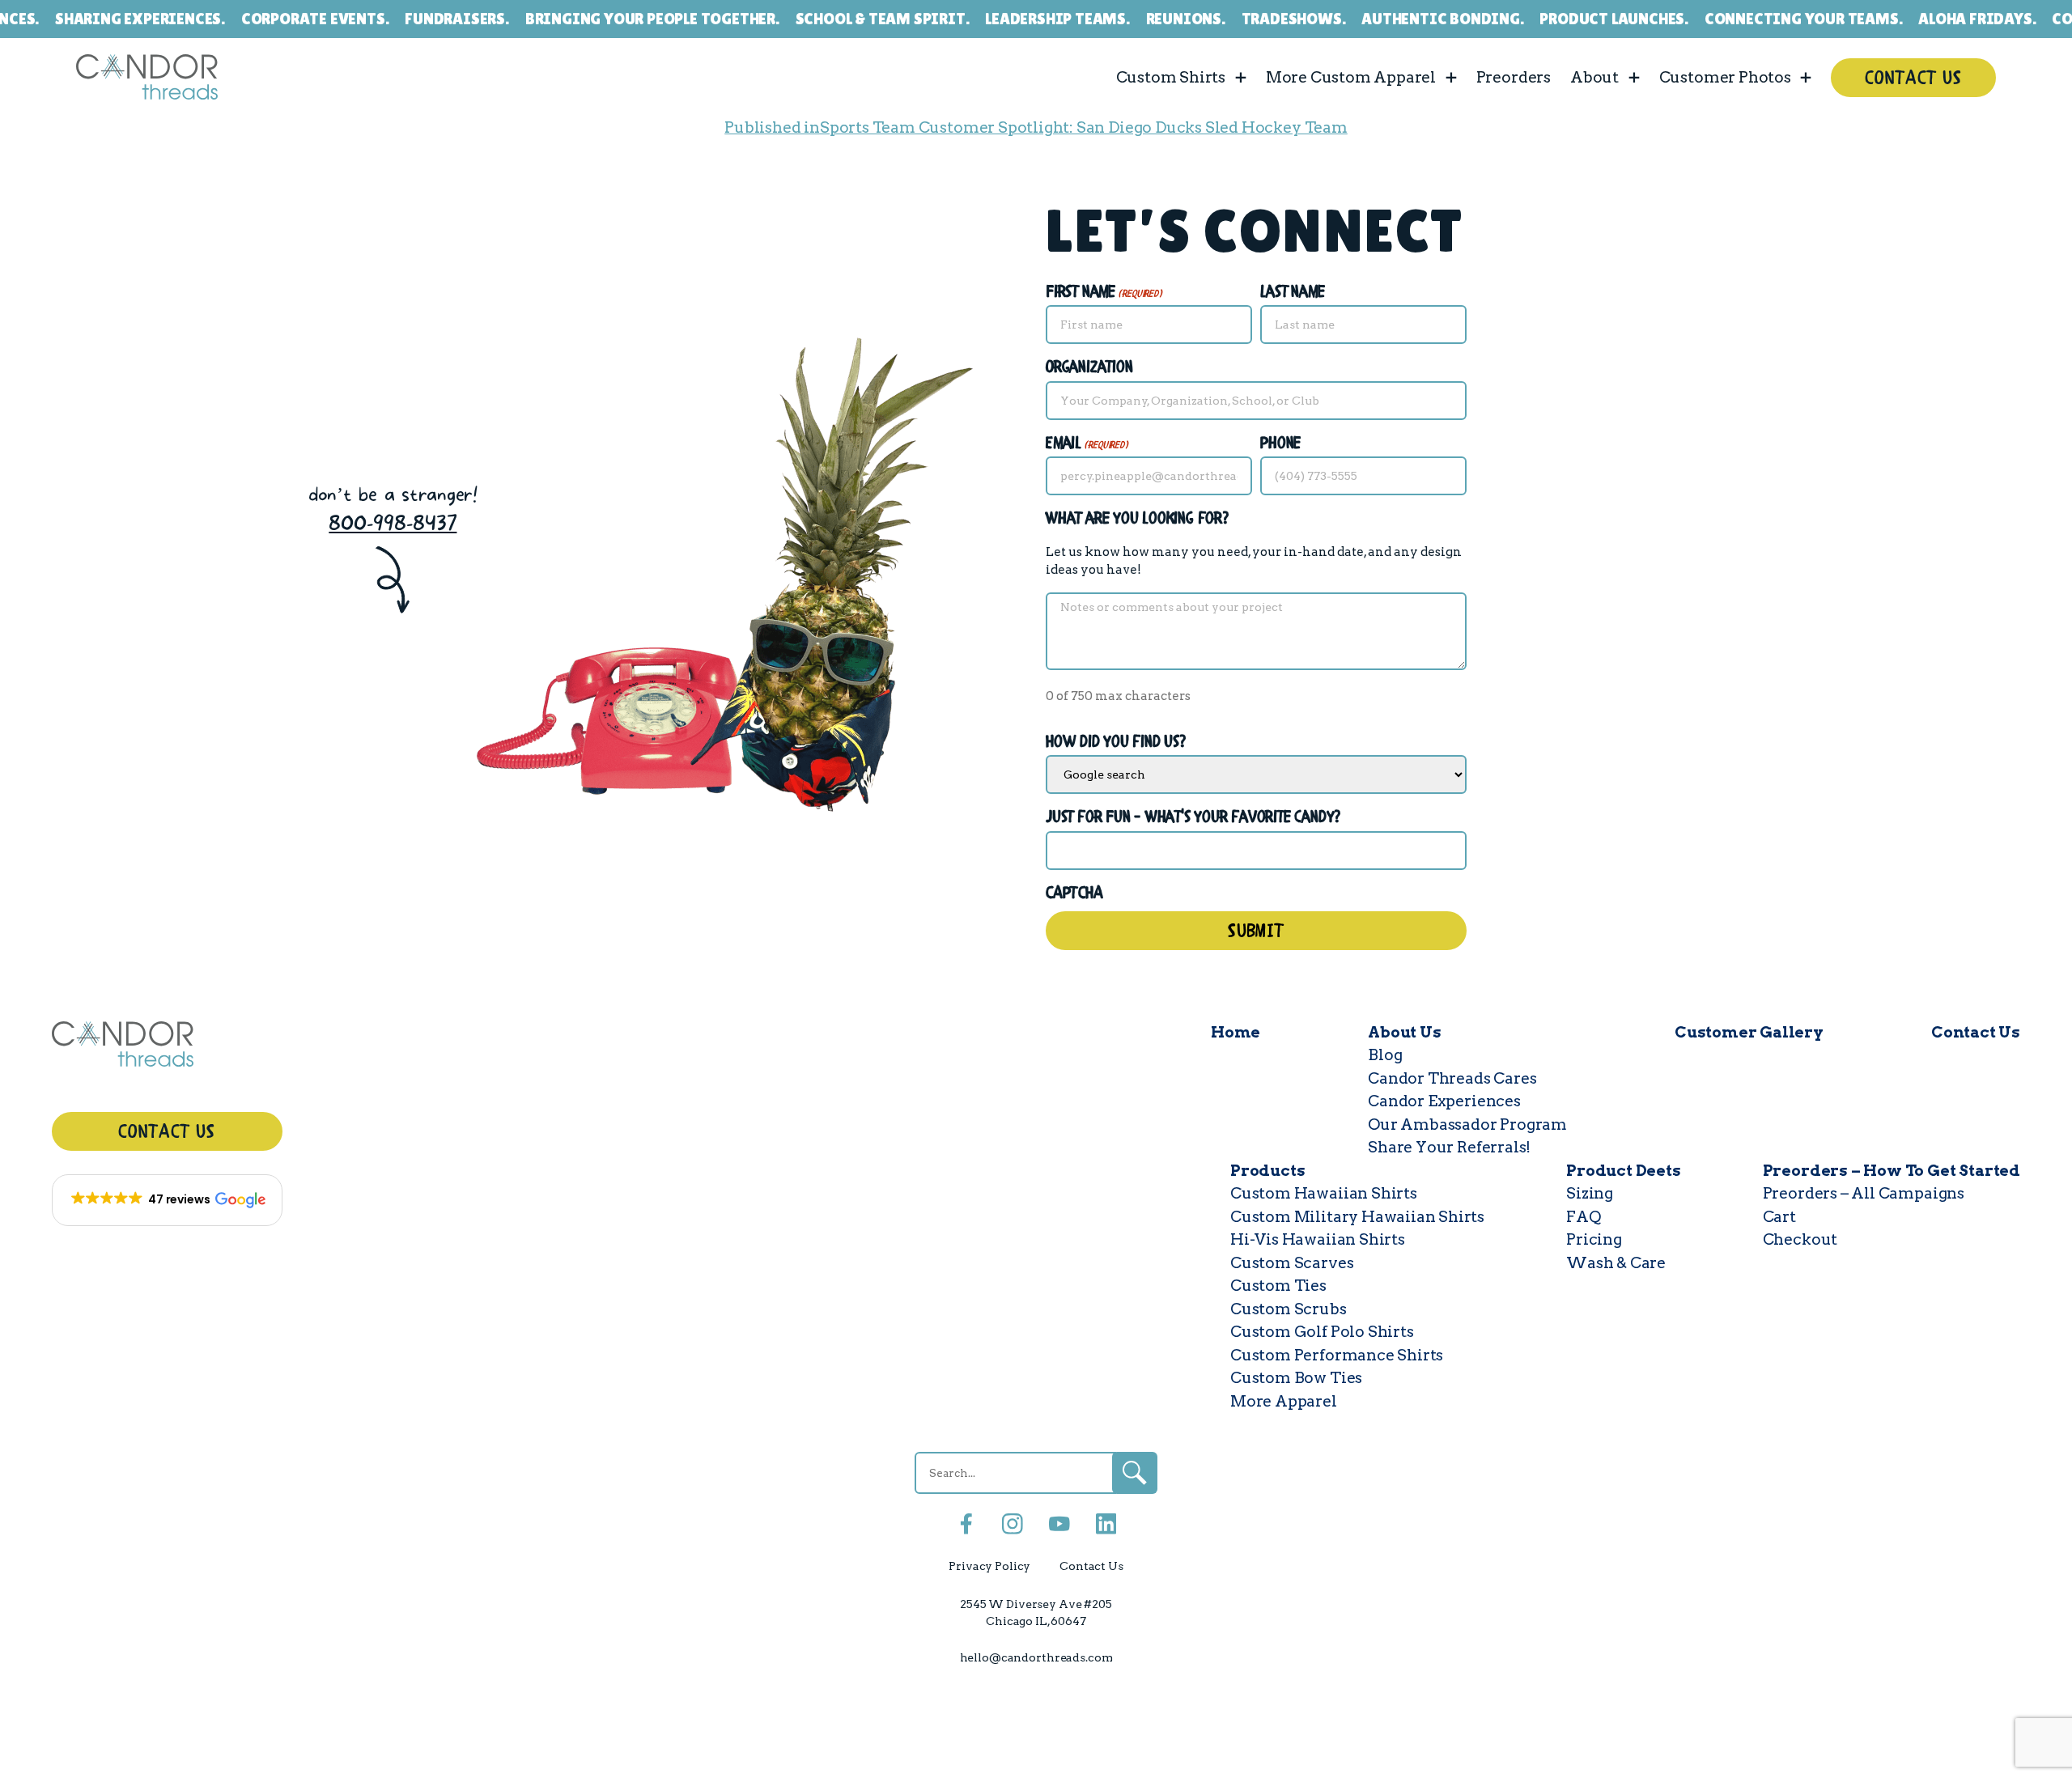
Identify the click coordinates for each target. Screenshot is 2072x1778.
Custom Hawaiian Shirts (1324, 1193)
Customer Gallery (1749, 1032)
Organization (1089, 368)
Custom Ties (1278, 1286)
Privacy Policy (989, 1566)
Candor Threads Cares (1452, 1078)
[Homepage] (167, 1048)
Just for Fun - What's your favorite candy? (1193, 818)
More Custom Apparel (1351, 76)
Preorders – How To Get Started (1892, 1171)
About (1594, 76)
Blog (1385, 1055)
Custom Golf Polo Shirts (1322, 1332)
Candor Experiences (1444, 1101)
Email (1087, 444)
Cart (1779, 1217)
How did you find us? (1116, 743)
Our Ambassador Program (1467, 1125)
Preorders (1514, 76)
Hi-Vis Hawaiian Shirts (1318, 1239)
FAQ (1583, 1217)
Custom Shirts (1171, 76)
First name (1104, 293)
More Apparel (1284, 1401)
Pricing (1594, 1239)
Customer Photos (1725, 76)
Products (1267, 1171)
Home (1236, 1032)
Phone (1280, 444)
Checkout (1800, 1239)
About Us (1404, 1032)
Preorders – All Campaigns (1864, 1193)
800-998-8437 (393, 524)
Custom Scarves (1292, 1263)
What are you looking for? (1138, 519)
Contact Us (1913, 79)
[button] (167, 1200)
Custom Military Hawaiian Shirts (1357, 1217)
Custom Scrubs (1289, 1309)
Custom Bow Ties (1296, 1378)
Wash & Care (1616, 1263)
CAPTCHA (1074, 894)
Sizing (1590, 1193)
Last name (1292, 293)
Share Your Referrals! (1449, 1147)
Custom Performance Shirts (1337, 1355)
